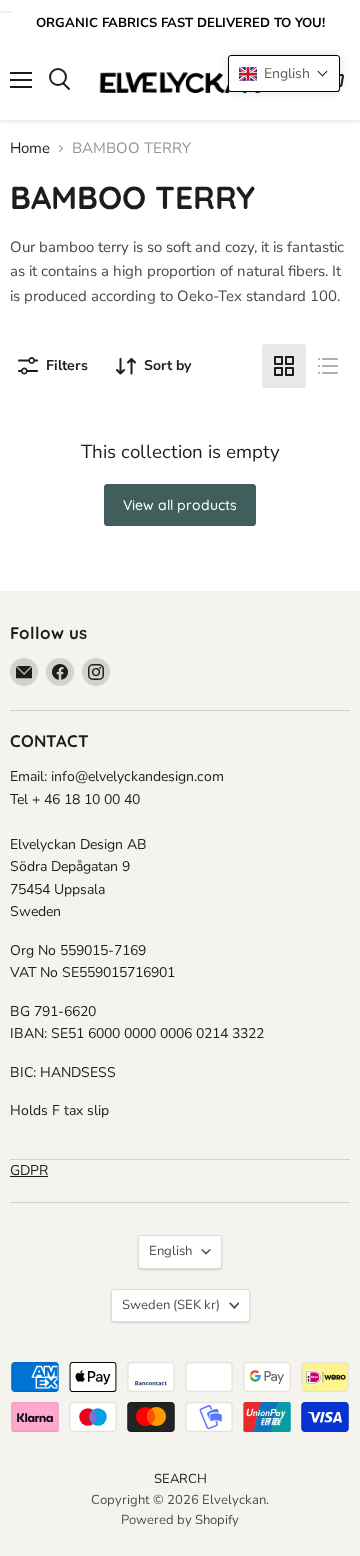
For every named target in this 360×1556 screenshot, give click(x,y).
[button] (284, 73)
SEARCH (180, 1479)
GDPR (29, 1170)
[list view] (328, 366)
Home (30, 148)
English (170, 1251)
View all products (180, 505)
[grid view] (284, 366)
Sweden (171, 1305)
